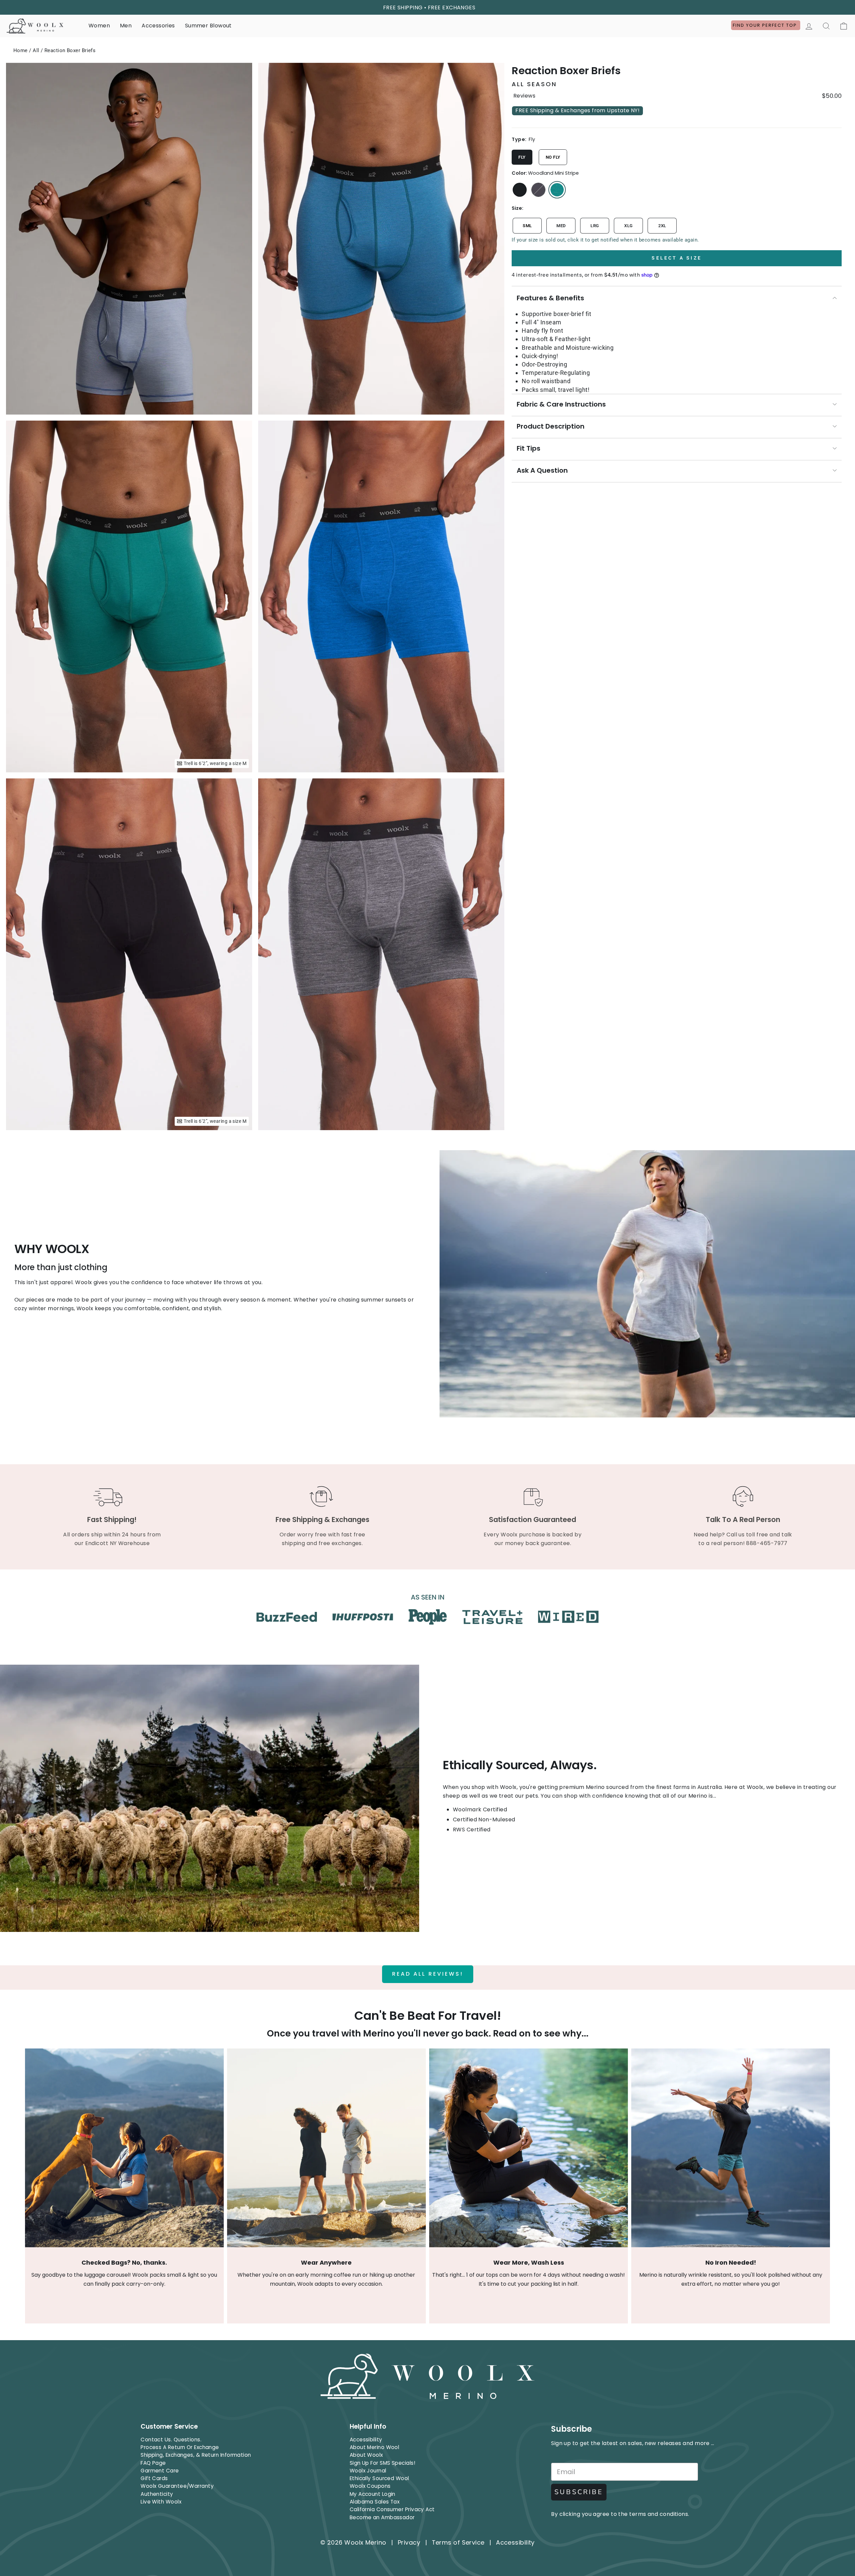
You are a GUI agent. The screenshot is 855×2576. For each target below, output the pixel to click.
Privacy (409, 2542)
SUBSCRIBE (579, 2492)
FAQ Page (153, 2463)
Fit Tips (529, 448)
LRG (595, 226)
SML (527, 226)
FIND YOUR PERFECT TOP (766, 25)
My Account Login (373, 2494)
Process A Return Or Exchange (180, 2447)
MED (561, 226)
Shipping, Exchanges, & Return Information (196, 2455)
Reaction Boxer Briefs (70, 50)
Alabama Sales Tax (375, 2502)
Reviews (524, 96)
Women (99, 26)
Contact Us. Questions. (171, 2440)
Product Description (551, 426)
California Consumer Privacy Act (392, 2509)
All (36, 50)
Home (21, 50)
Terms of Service (458, 2542)
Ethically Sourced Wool (379, 2478)
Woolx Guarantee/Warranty (177, 2486)
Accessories (158, 26)
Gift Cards (154, 2478)
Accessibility (366, 2440)
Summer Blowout (208, 26)
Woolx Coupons (370, 2486)
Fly (522, 157)
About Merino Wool (375, 2447)
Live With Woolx (161, 2502)
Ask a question (542, 470)
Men (126, 26)
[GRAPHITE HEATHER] (538, 190)
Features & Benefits (550, 298)
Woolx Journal (368, 2471)
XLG (628, 226)
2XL (662, 226)
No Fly (553, 157)
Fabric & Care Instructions (561, 404)
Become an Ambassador (382, 2517)
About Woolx (366, 2455)
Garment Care (160, 2471)
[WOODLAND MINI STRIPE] (557, 190)
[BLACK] (520, 190)
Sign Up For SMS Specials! (382, 2463)
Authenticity (157, 2494)
